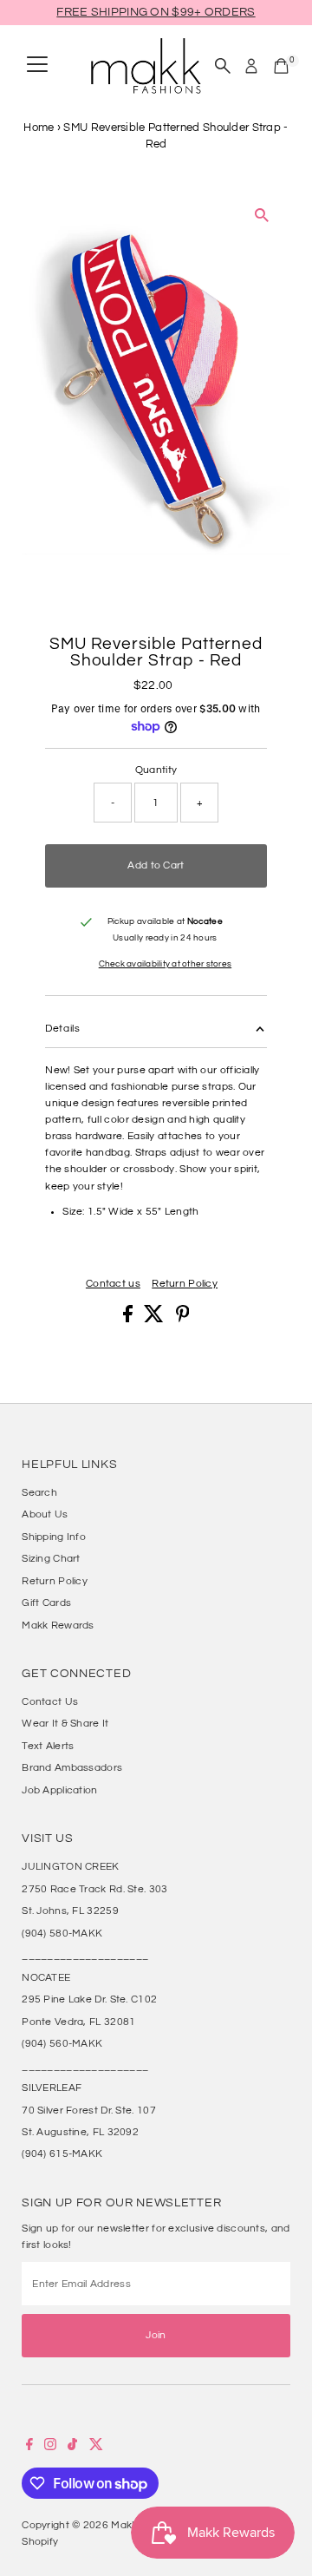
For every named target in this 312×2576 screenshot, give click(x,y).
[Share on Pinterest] (183, 1319)
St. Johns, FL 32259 (70, 1911)
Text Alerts (48, 1746)
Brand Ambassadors (72, 1767)
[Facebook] (29, 2447)
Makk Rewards (58, 1625)
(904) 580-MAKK (62, 1933)
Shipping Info (54, 1537)
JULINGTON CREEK (70, 1866)
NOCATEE (46, 1977)
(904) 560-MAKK (62, 2043)
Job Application (59, 1790)
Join (156, 2335)
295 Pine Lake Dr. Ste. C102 (89, 1999)
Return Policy (185, 1284)
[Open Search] (223, 66)
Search (39, 1492)
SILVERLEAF (52, 2088)
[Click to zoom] (262, 216)
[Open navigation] (37, 66)
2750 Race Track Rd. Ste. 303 (94, 1889)
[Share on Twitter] (155, 1319)
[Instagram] (50, 2447)
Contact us (113, 1284)
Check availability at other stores (165, 964)
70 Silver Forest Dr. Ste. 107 (89, 2110)
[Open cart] (281, 66)
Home (39, 128)
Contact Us (50, 1701)
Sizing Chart (51, 1558)
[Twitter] (96, 2447)
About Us (45, 1514)
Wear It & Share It (65, 1723)
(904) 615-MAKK (62, 2153)
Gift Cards (46, 1603)
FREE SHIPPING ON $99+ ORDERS (156, 12)
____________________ (85, 1955)
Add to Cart (156, 865)
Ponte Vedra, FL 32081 (78, 2022)
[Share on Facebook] (129, 1319)
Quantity (156, 770)
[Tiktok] (72, 2447)
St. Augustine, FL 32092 (80, 2132)
